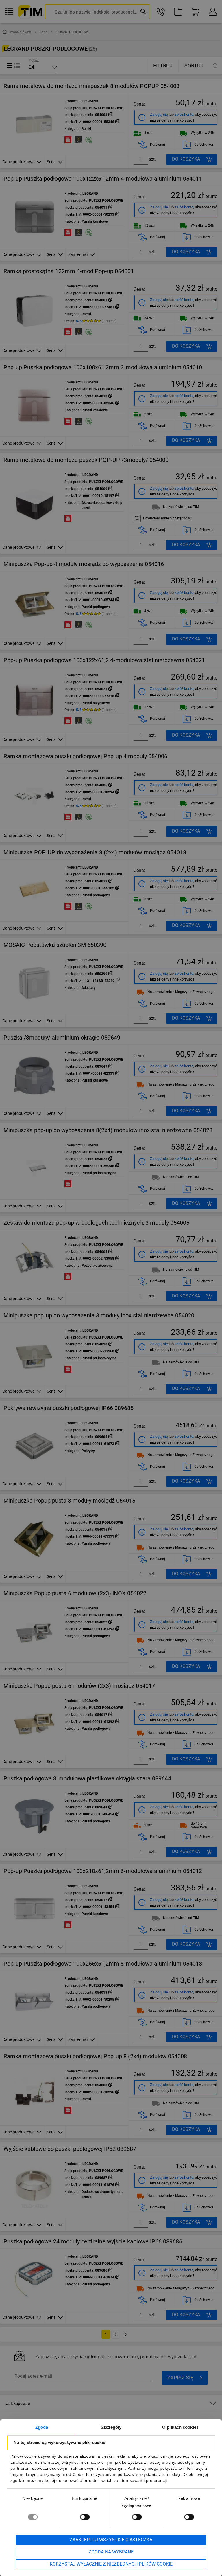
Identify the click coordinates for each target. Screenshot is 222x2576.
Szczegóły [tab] (111, 2427)
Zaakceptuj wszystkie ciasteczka (111, 2540)
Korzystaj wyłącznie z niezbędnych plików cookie (111, 2564)
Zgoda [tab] (42, 2427)
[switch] (85, 2517)
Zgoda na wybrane (111, 2552)
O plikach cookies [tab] (180, 2427)
